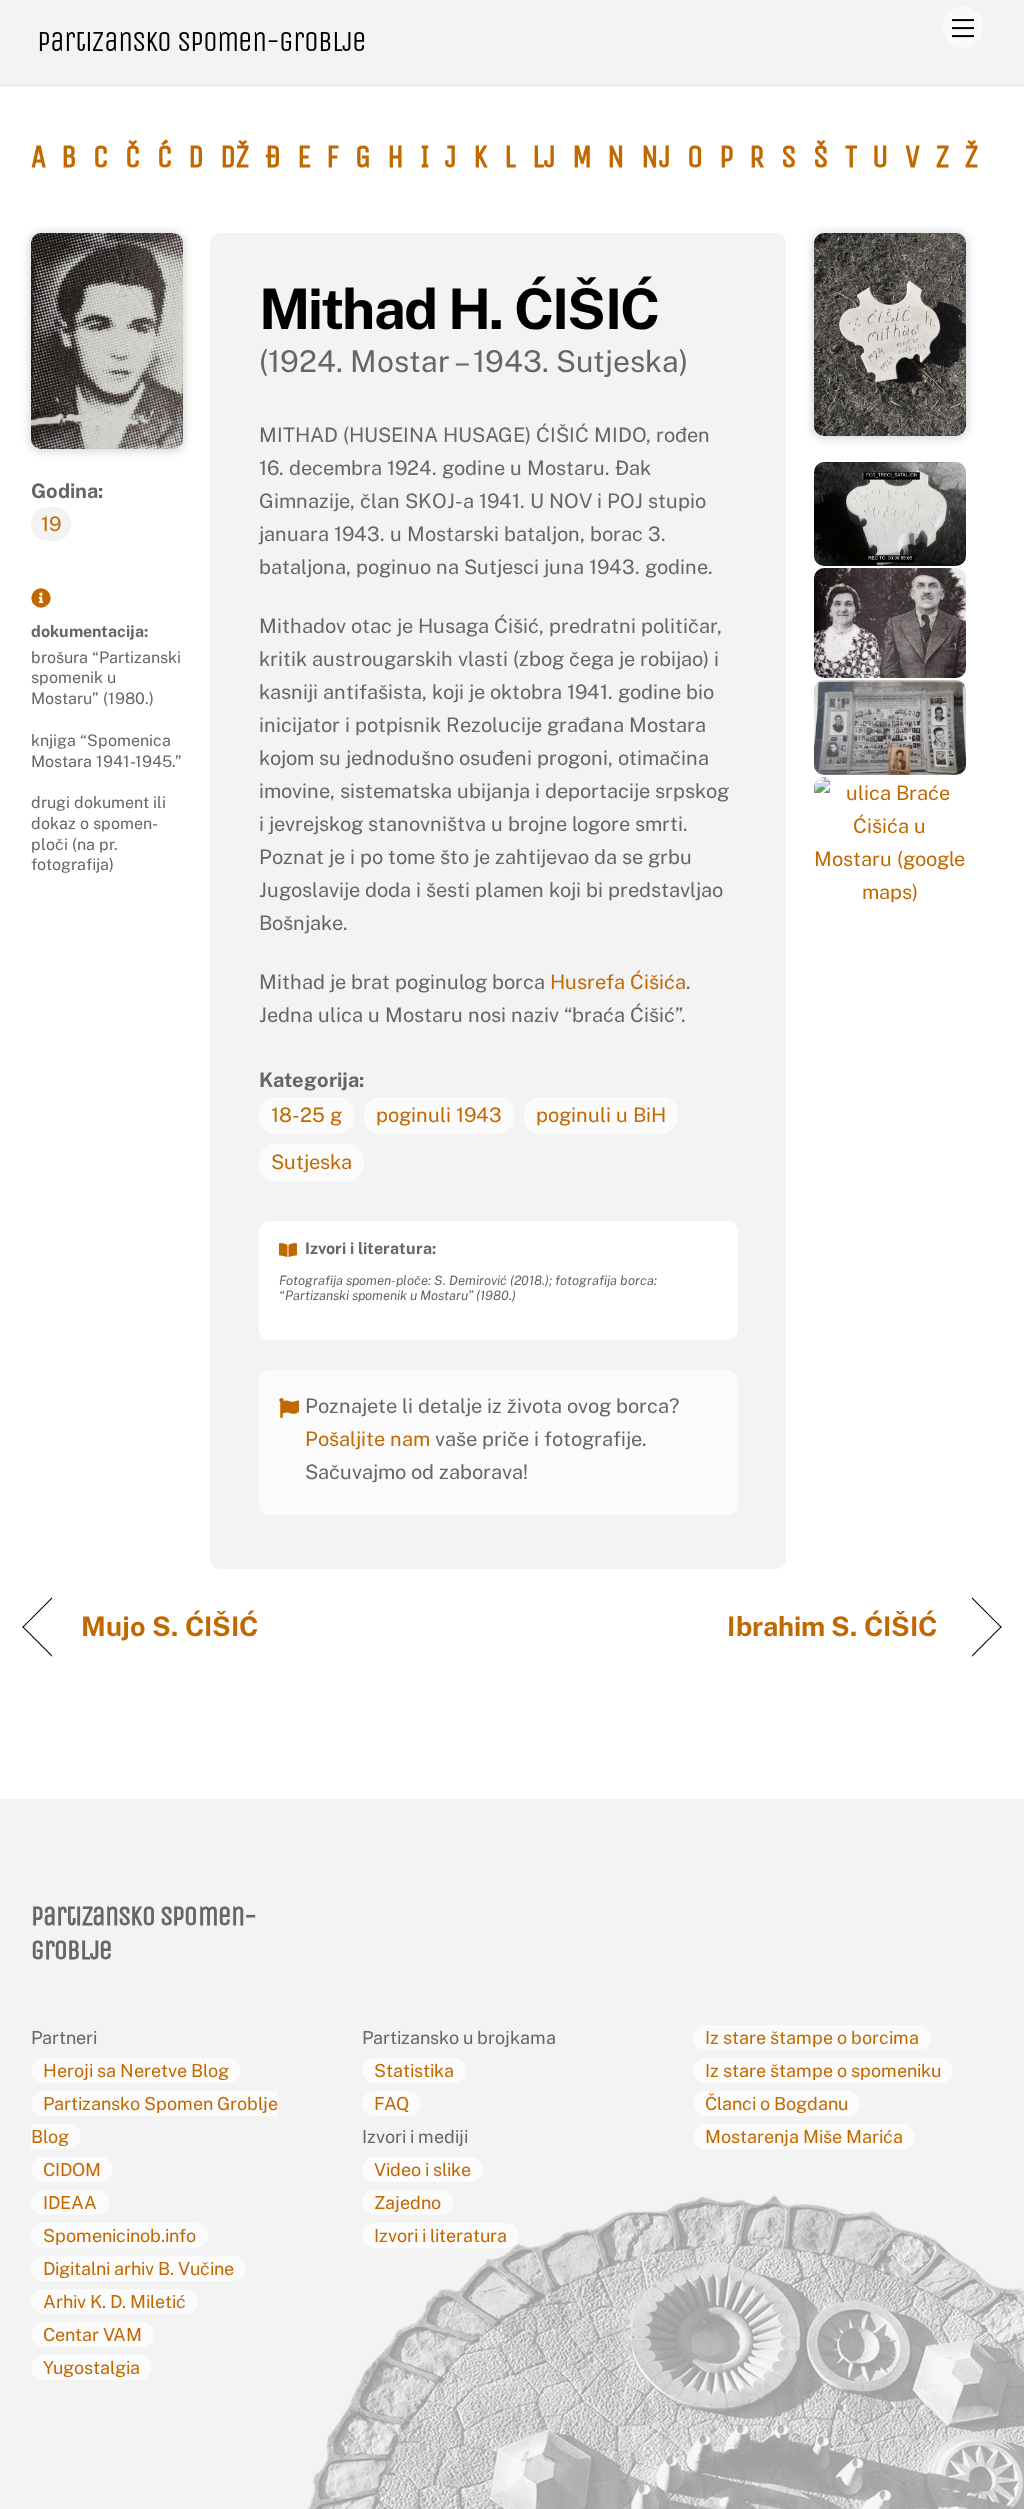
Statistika (414, 2070)
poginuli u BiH (601, 1115)
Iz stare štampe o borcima (812, 2037)
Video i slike (422, 2169)
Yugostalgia (91, 2367)
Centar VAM (92, 2334)
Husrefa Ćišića (618, 982)
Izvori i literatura (440, 2235)
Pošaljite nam (367, 1439)
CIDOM (72, 2169)
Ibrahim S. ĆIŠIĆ (835, 1626)
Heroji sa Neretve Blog (136, 2070)
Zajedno (407, 2202)
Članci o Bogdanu (776, 2103)
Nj (656, 157)
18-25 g (306, 1115)
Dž (234, 157)
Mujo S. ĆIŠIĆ (173, 1626)
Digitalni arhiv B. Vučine (138, 2268)
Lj (544, 157)
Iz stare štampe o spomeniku (823, 2070)
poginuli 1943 (439, 1115)
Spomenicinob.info (119, 2235)
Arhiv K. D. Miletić (114, 2301)
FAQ (391, 2103)
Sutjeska (311, 1162)
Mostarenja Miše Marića (804, 2136)
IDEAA (70, 2202)
